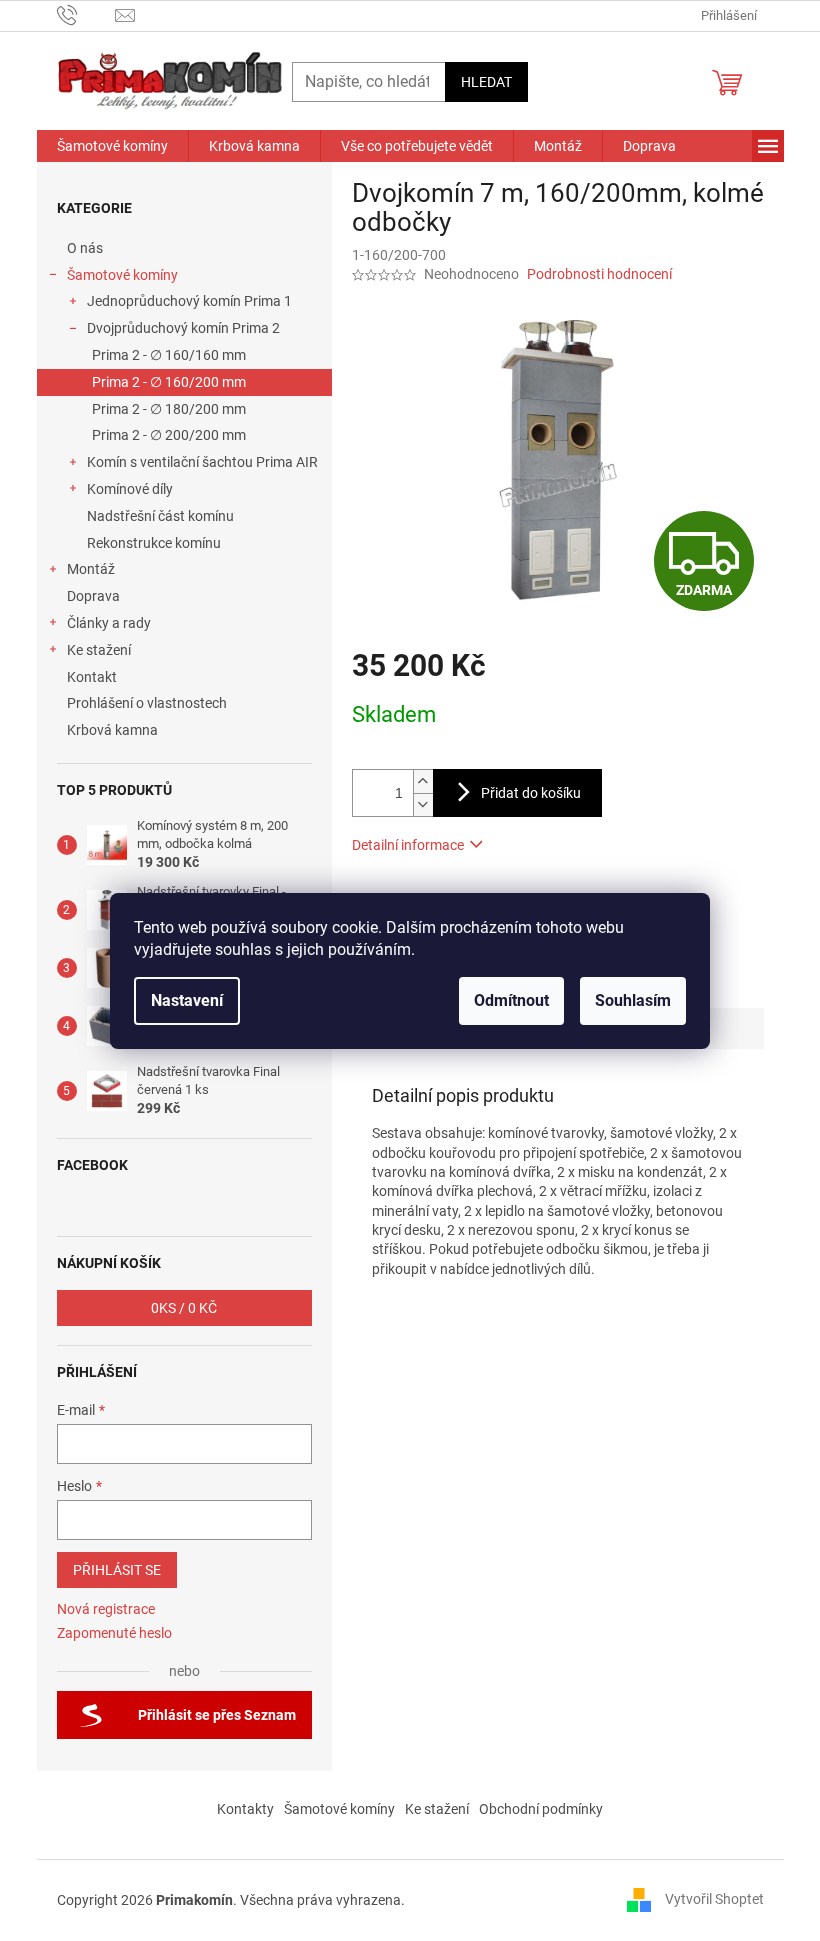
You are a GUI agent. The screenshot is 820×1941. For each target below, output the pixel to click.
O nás (85, 248)
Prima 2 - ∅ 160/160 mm (169, 355)
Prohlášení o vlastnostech (147, 703)
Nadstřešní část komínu (160, 516)
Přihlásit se (117, 1570)
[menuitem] (112, 146)
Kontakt (92, 677)
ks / (184, 1308)
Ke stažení (99, 650)
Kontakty (245, 1809)
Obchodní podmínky (541, 1809)
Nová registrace (106, 1609)
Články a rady (109, 623)
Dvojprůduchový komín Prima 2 (183, 328)
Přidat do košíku (531, 793)
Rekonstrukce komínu (154, 543)
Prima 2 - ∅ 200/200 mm (169, 435)
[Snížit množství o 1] (423, 804)
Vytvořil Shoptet (714, 1899)
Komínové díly (130, 489)
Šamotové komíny (122, 275)
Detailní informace (408, 845)
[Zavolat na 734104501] (86, 14)
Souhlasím (633, 1000)
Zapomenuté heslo (114, 1633)
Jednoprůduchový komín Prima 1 (189, 301)
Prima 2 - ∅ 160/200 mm (169, 382)
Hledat (486, 82)
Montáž (91, 569)
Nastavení (187, 1000)
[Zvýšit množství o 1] (423, 781)
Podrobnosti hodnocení (599, 274)
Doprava (95, 596)
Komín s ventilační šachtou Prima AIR (202, 462)
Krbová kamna (112, 730)
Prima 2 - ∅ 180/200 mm (169, 409)
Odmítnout (511, 1000)
